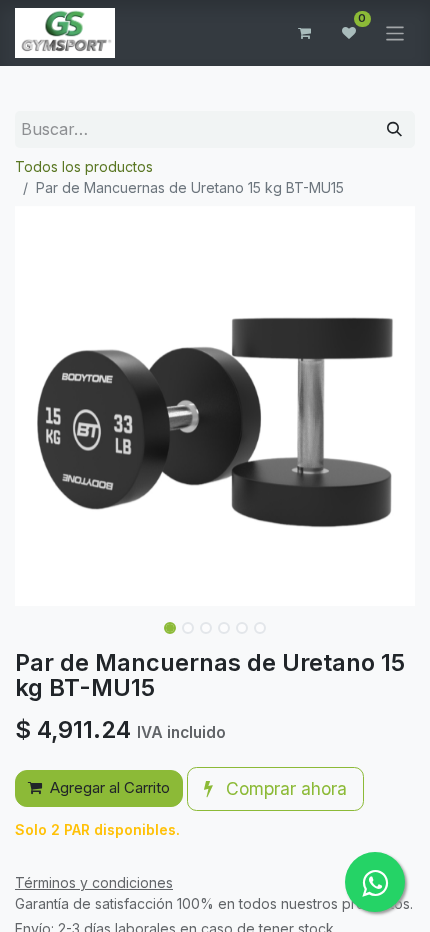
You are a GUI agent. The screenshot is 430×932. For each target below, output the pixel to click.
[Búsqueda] (394, 129)
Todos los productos (84, 166)
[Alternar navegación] (395, 32)
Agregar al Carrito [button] (110, 787)
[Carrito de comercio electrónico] (305, 33)
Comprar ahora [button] (284, 788)
